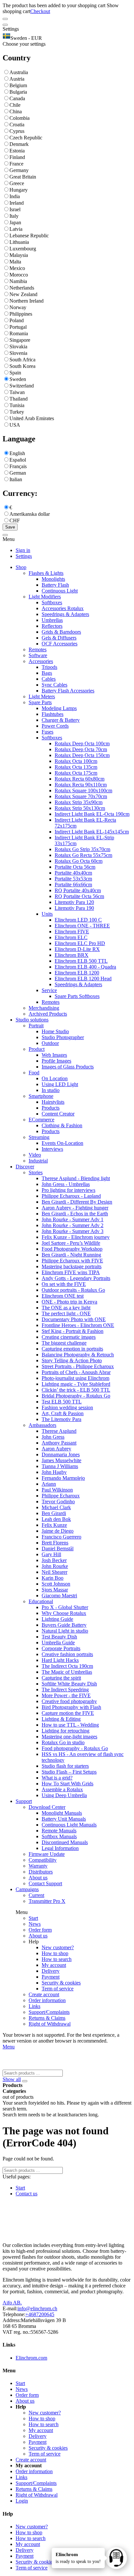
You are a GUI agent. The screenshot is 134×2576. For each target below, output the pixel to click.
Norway (18, 307)
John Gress (53, 1437)
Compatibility (43, 1860)
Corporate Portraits (61, 1648)
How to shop (55, 1953)
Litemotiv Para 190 (74, 908)
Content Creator (58, 1114)
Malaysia (19, 255)
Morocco (19, 275)
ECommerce (41, 1120)
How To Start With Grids (67, 1784)
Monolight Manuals (62, 1813)
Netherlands (22, 288)
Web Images (54, 1055)
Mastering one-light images (69, 1737)
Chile (15, 105)
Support (24, 1801)
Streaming (39, 1137)
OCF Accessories (60, 644)
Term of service (58, 1989)
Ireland (17, 203)
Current (36, 1895)
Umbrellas (52, 620)
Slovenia (18, 353)
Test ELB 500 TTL (62, 1402)
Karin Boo (53, 1578)
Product (37, 1049)
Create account (44, 1994)
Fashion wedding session (67, 1407)
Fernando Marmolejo (63, 1478)
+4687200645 (40, 2314)
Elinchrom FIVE (72, 932)
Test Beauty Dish (59, 1637)
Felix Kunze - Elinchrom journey (76, 1237)
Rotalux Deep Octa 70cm (81, 749)
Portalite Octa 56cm (75, 867)
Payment (51, 1977)
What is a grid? (57, 1778)
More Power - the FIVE (66, 1695)
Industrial (38, 1161)
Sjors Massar (55, 1590)
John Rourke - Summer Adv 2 (73, 1225)
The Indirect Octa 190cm (67, 1666)
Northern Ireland (27, 301)
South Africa (22, 360)
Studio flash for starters (65, 1766)
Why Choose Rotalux (64, 1613)
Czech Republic (26, 138)
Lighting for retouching (66, 1731)
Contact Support (45, 1883)
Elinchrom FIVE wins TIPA (71, 1272)
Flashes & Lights (46, 573)
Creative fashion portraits (67, 1654)
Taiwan (17, 392)
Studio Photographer (63, 1037)
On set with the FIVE (64, 1284)
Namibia (18, 281)
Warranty (38, 1866)
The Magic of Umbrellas (67, 1672)
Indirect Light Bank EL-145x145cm (92, 832)
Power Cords (55, 726)
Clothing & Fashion (62, 1125)
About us (38, 1878)
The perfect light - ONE (66, 1313)
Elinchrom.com (31, 2358)
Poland (17, 320)
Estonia (17, 151)
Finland (17, 157)
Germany (19, 170)
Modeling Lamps (59, 708)
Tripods (49, 667)
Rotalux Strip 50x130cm (80, 808)
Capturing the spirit (61, 1678)
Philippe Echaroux (61, 1496)
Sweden (18, 379)
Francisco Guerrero (61, 1537)
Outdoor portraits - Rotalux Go (73, 1290)
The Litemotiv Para (61, 1419)
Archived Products (48, 1014)
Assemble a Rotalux (62, 1789)
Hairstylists (53, 1102)
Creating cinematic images (69, 1337)
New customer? (58, 1947)
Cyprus (17, 131)
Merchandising (44, 1008)
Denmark (19, 144)
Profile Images (56, 1061)
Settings (24, 556)
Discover (25, 1167)
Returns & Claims (47, 2018)
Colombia (20, 118)
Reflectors (52, 626)
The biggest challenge (64, 1343)
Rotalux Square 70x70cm (81, 796)
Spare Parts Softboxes (77, 996)
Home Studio (55, 1031)
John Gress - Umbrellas (66, 1184)
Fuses (47, 732)
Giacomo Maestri (59, 1596)
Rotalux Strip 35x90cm (79, 802)
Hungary (19, 190)
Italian (16, 479)
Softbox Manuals (59, 1836)
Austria (17, 79)
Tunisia (17, 405)
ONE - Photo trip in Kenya (69, 1302)
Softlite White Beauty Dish (69, 1684)
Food (34, 1073)
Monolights (53, 579)
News (35, 1924)
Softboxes (52, 602)
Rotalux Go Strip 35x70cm (82, 849)
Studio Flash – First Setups (69, 1772)
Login (22, 2501)
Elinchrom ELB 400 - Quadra (85, 967)
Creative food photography (69, 1701)
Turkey (17, 412)
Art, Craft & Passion (63, 1413)
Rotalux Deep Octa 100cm (82, 743)
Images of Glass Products (68, 1067)
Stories (36, 1172)
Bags (47, 673)
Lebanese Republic (29, 236)
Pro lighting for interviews (68, 1190)
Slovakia (18, 347)
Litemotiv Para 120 (74, 902)
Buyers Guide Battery (64, 1625)
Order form (40, 1930)
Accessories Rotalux (63, 608)
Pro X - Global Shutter (65, 1607)
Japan (15, 222)
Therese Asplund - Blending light (76, 1178)
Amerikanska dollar (30, 514)
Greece (17, 183)
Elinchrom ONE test (63, 1296)
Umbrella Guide (58, 1643)
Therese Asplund (59, 1431)
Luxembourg (23, 249)
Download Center (47, 1807)
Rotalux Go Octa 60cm (79, 861)
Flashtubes (53, 714)
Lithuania (19, 242)
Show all (12, 2079)
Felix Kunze (54, 1525)
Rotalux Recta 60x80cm (80, 779)
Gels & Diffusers (59, 638)
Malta (15, 262)
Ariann (49, 1484)
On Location (55, 1078)
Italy (14, 216)
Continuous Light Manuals (69, 1825)
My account (54, 1965)
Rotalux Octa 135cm (76, 767)
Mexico (17, 268)
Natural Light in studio (65, 1631)
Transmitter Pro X (47, 1901)
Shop (21, 567)
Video (35, 1155)
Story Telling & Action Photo (72, 1360)
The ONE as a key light (66, 1308)
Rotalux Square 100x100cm (83, 790)
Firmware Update (47, 1854)
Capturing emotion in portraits (72, 1349)
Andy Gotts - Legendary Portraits (76, 1278)
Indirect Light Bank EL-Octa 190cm (92, 814)
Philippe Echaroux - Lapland (71, 1196)
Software (38, 655)
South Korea (22, 366)
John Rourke (55, 1566)
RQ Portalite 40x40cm (78, 890)
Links (34, 2006)
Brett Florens (55, 1543)
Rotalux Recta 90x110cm (81, 785)
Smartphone (41, 1096)
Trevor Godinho (58, 1501)
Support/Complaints (49, 2012)
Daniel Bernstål (58, 1549)
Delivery (51, 1971)
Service (49, 990)
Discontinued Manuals (65, 1842)
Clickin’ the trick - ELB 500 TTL (76, 1390)
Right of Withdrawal (50, 2024)
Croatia (17, 125)
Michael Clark (56, 1507)
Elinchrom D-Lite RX (77, 949)
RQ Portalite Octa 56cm (79, 896)
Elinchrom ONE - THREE (82, 926)
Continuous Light (60, 591)
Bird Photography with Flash (71, 1707)
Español (18, 460)
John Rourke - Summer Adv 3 (73, 1231)
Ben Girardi (54, 1513)
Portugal (18, 327)
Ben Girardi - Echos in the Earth (75, 1214)
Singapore (20, 340)
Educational (41, 1601)
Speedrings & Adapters (65, 614)
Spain (15, 373)
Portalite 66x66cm (73, 885)
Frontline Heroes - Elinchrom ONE (78, 1325)
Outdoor (50, 1043)
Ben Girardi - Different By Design (77, 1202)
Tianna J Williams (60, 1466)
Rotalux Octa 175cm (76, 773)
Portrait (36, 1026)
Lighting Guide (57, 1619)
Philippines (21, 314)
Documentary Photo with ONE (74, 1319)
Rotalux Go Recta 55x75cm (83, 855)
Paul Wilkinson (57, 1490)
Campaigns (27, 1889)
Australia (19, 72)
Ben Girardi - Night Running (71, 1255)
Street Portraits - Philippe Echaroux (78, 1366)
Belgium (18, 85)
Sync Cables (54, 685)
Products (51, 1108)
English (17, 453)
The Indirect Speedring (65, 1690)
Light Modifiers (45, 597)
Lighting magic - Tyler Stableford (76, 1384)
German (18, 473)
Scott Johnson (56, 1584)
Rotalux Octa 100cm (76, 761)
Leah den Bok (56, 1519)
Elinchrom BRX (72, 955)
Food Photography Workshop (72, 1249)
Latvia (16, 229)
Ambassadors (42, 1425)
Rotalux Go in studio (63, 1742)
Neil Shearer (54, 1572)
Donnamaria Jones (61, 1454)
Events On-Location (62, 1143)
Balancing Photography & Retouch (78, 1355)
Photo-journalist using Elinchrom (75, 1378)
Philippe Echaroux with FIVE (72, 1261)
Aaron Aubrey (56, 1449)
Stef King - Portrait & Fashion (73, 1331)
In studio (51, 1090)
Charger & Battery (61, 720)
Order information (47, 2000)
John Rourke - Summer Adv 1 (73, 1219)
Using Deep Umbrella (64, 1795)
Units (47, 914)
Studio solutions (32, 1020)
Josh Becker (54, 1560)
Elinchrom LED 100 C (78, 920)
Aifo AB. (12, 2303)
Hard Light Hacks (60, 1660)
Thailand (19, 399)
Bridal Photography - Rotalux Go (76, 1396)
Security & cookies (61, 1983)
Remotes (38, 649)
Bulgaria (18, 92)
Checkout (40, 11)
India (15, 196)
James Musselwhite (61, 1460)
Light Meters (42, 696)
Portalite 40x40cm (73, 873)
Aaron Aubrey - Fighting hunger (75, 1208)
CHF (15, 521)
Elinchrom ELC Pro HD (80, 943)
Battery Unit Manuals (64, 1819)
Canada (17, 98)
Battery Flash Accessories (68, 691)
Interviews (52, 1149)
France (16, 164)
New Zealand (23, 294)
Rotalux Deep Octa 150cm (82, 755)
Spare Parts (40, 702)
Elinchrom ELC (71, 937)
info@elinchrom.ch (37, 2308)
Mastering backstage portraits (72, 1266)
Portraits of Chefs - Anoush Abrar (76, 1372)
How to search (57, 1959)
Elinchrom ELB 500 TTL (81, 961)
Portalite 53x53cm (73, 879)
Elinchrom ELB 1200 (77, 973)
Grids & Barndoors (61, 632)
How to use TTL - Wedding (70, 1725)
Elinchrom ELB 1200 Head (83, 979)
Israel (15, 209)
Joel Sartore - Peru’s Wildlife (71, 1243)
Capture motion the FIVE (68, 1713)
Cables (49, 679)
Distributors (41, 1872)
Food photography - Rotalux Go (75, 1748)
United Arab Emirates (32, 418)
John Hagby (54, 1472)
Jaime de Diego (58, 1531)
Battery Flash (55, 585)
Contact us (27, 2194)
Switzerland (22, 386)
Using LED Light (60, 1084)
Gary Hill (51, 1554)
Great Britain (23, 177)
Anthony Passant (59, 1443)
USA (15, 425)
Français (18, 466)
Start (33, 1918)
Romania (19, 333)
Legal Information (60, 1848)
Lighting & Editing (61, 1719)
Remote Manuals (59, 1831)
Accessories (41, 661)
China (16, 111)
